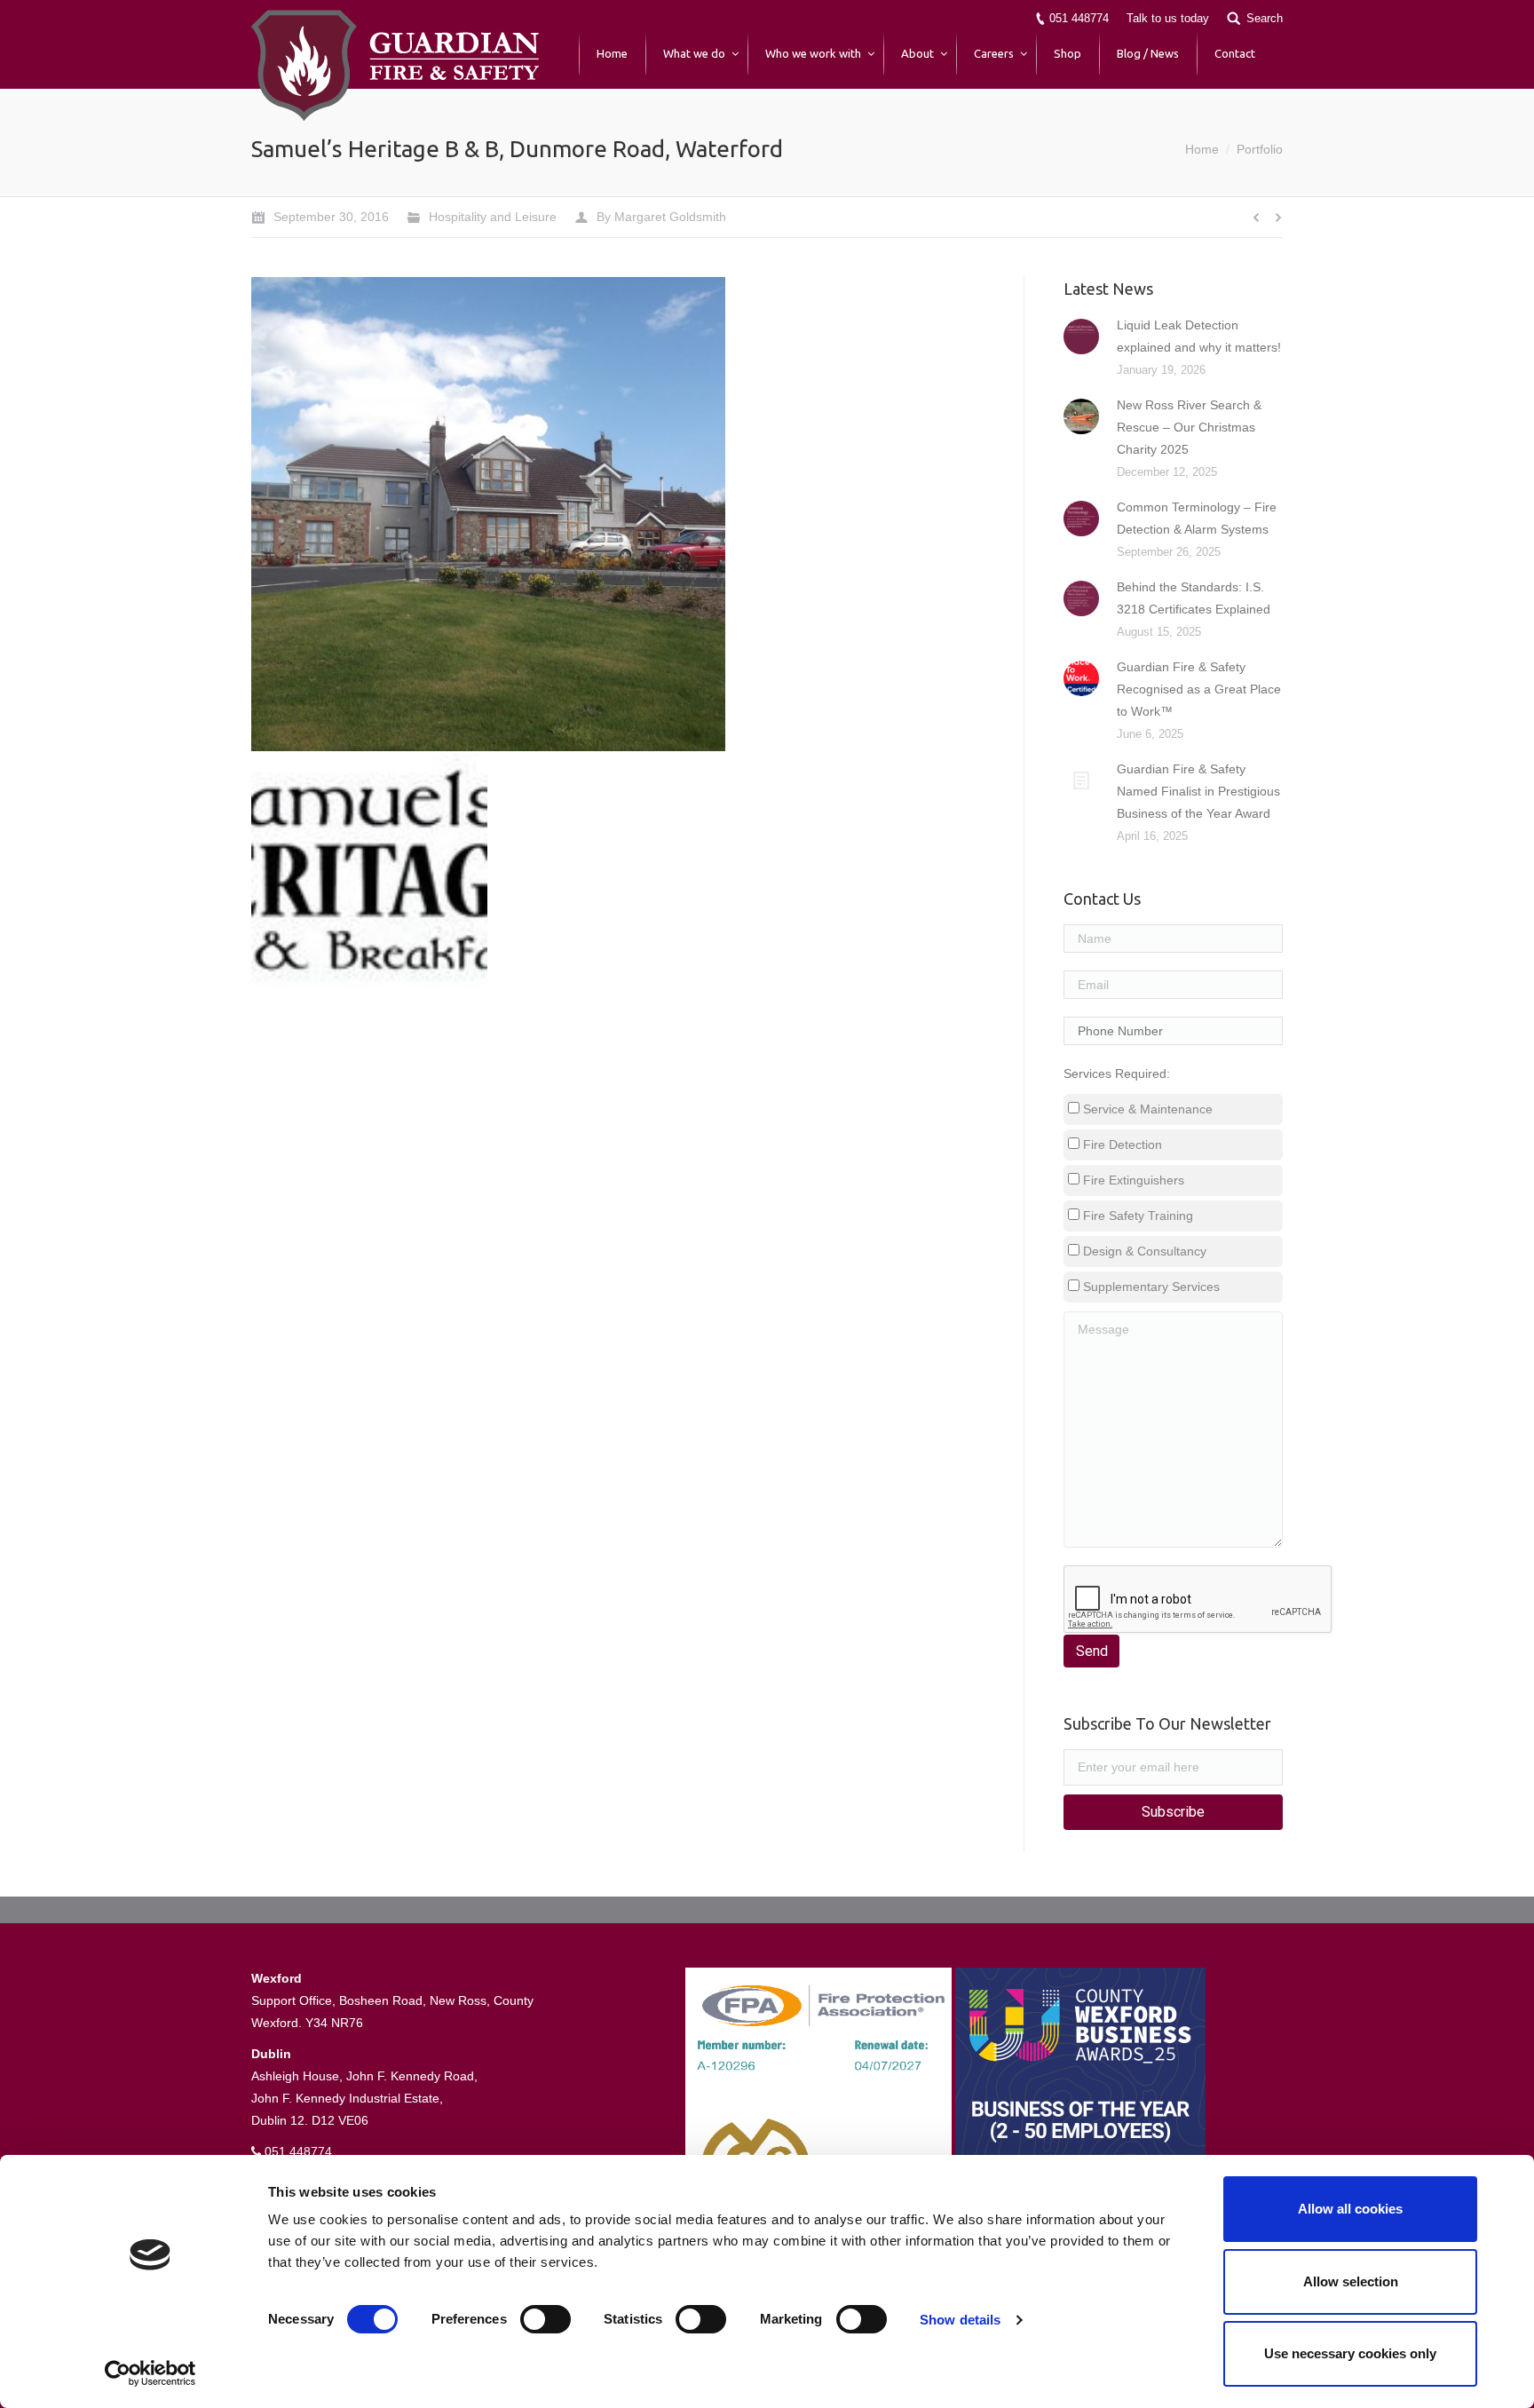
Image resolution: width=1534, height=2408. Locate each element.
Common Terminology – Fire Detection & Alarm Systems (1197, 518)
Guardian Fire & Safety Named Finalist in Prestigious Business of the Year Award (1198, 791)
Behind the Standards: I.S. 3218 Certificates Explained (1194, 598)
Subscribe (1173, 1812)
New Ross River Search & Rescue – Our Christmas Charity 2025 (1189, 427)
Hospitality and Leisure (493, 217)
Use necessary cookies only (1350, 2353)
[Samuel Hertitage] (370, 873)
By (661, 217)
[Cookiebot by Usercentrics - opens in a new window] (150, 2373)
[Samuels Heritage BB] (489, 515)
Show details (960, 2320)
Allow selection (1351, 2281)
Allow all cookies (1350, 2209)
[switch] (546, 2319)
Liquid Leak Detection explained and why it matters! (1199, 336)
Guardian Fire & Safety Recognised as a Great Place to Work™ (1199, 689)
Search (1265, 18)
